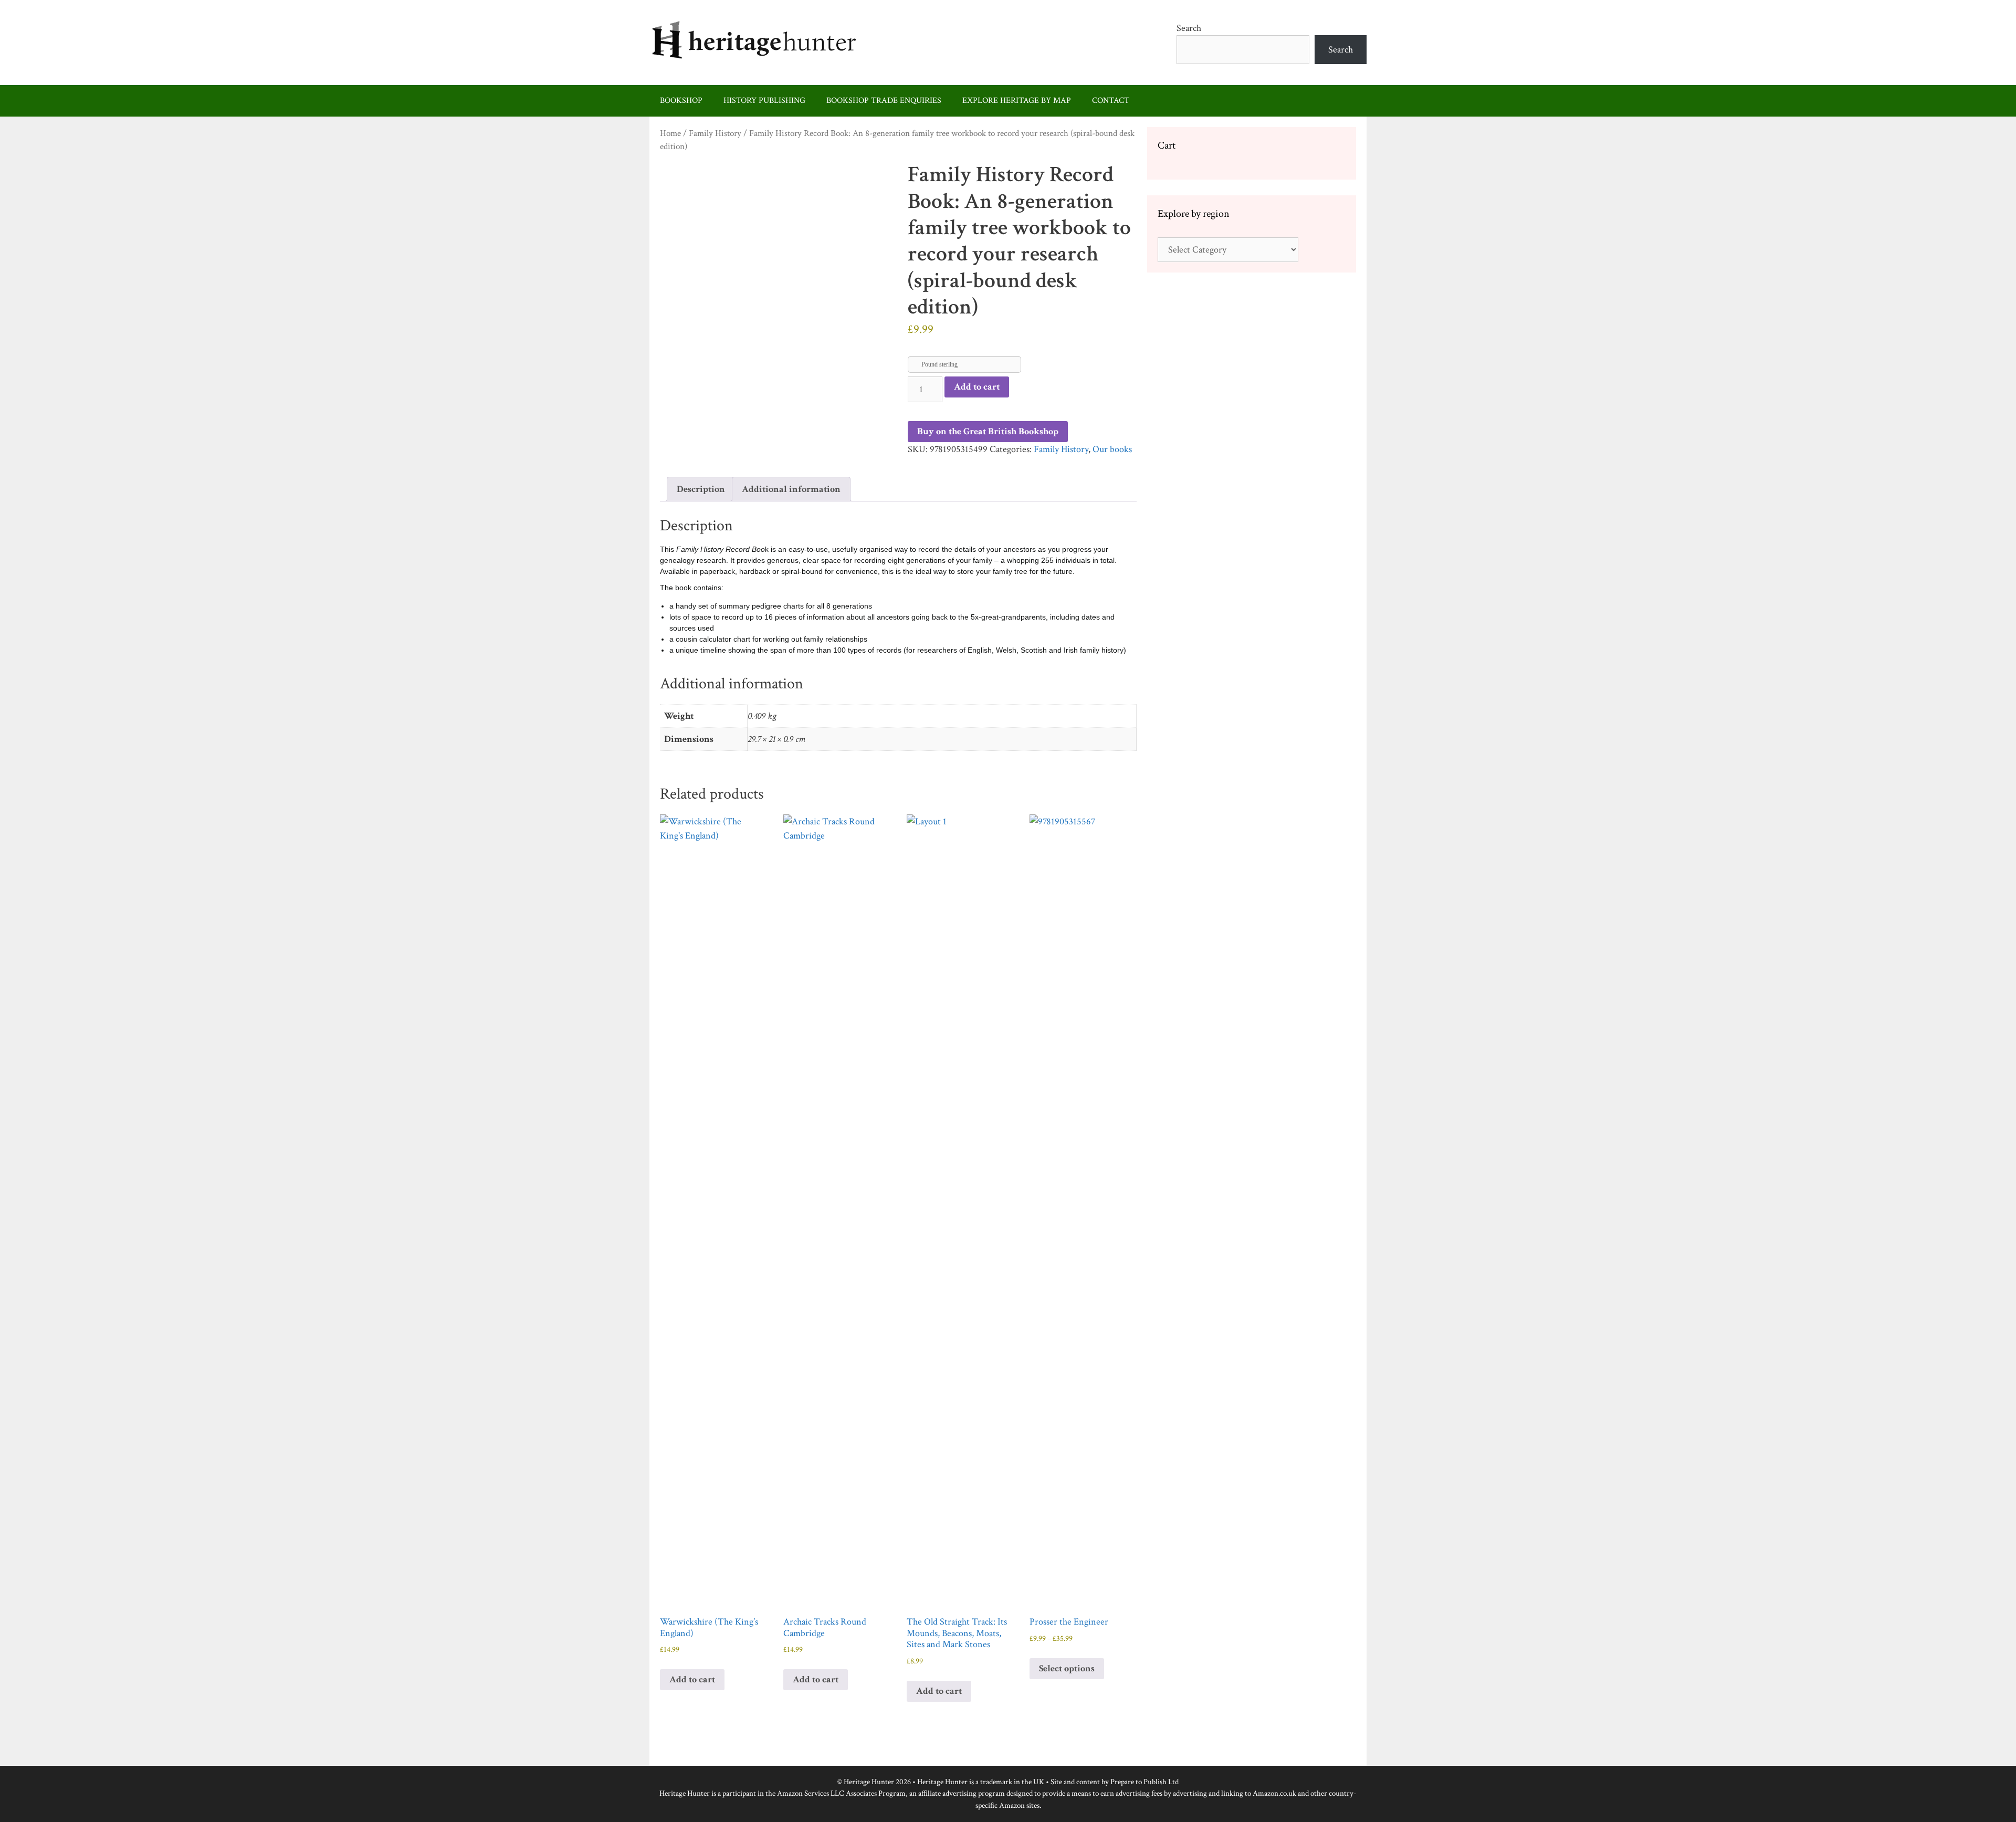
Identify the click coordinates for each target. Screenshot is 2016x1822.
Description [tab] (701, 489)
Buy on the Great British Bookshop (988, 431)
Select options (1067, 1668)
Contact (1111, 101)
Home (670, 133)
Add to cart (977, 387)
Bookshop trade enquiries (884, 101)
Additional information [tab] (791, 489)
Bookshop (681, 101)
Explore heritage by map (1017, 101)
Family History (715, 133)
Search (1189, 28)
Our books (1112, 449)
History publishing (764, 101)
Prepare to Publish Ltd (1144, 1782)
